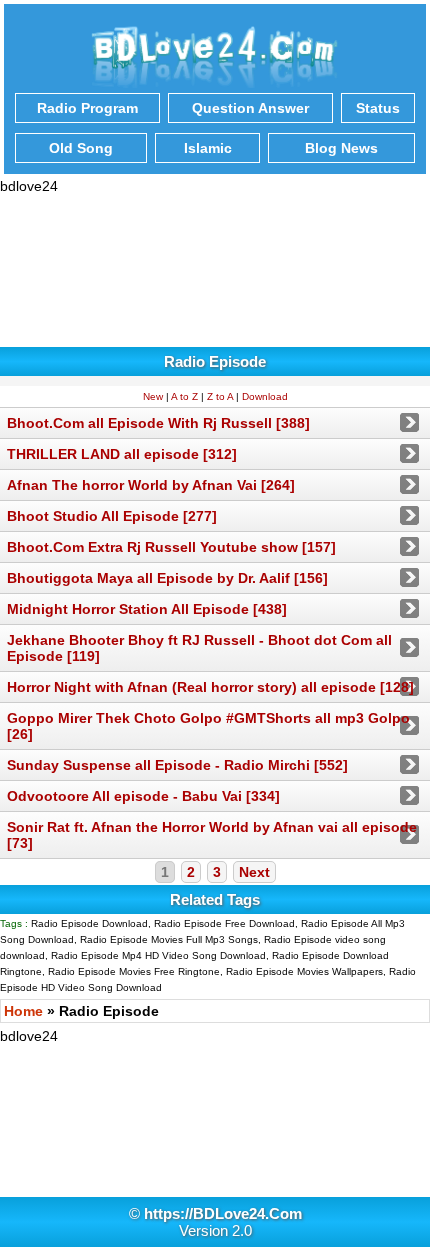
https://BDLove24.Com (223, 1213)
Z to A (220, 396)
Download (265, 396)
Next (254, 872)
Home (23, 1011)
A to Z (184, 396)
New (153, 396)
